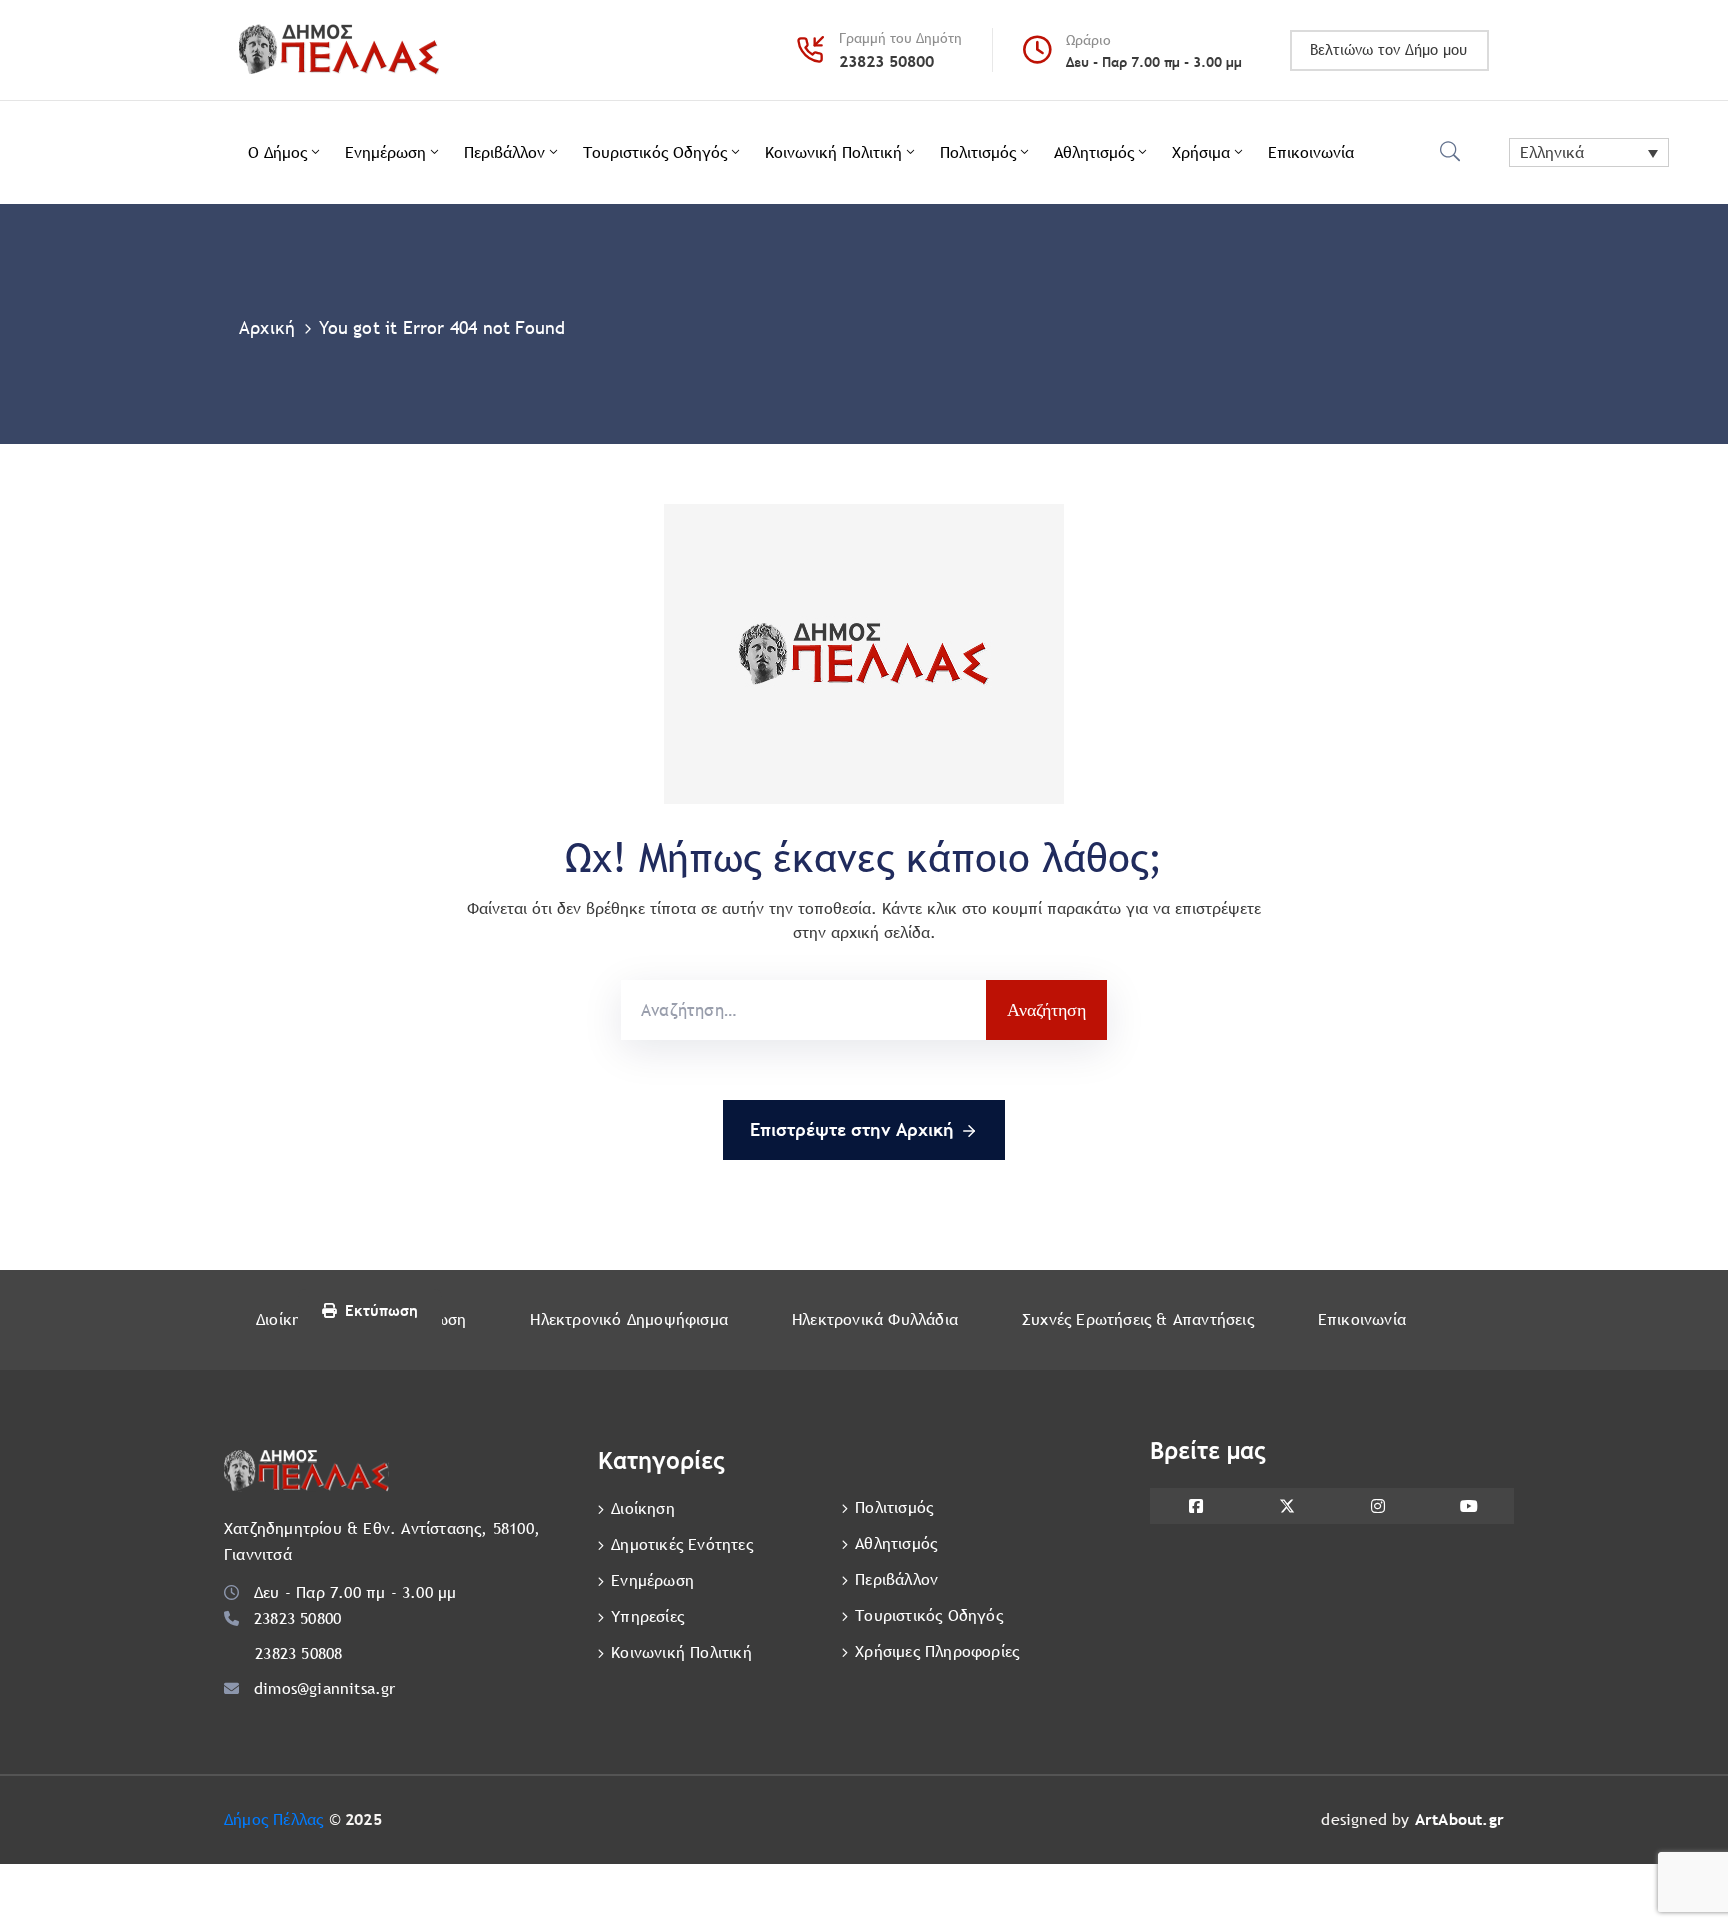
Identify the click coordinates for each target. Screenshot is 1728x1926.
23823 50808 (298, 1653)
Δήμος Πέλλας (273, 1819)
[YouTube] (1468, 1506)
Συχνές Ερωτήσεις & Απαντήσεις (1138, 1319)
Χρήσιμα (1201, 152)
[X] (1286, 1506)
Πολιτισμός (978, 152)
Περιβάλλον (504, 152)
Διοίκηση (288, 1319)
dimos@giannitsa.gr (325, 1688)
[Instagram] (1377, 1506)
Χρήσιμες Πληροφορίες (937, 1651)
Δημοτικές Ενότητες (682, 1544)
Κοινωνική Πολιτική (833, 152)
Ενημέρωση (385, 152)
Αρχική (267, 327)
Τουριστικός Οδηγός (655, 152)
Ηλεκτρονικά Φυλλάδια (875, 1319)
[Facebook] (1195, 1506)
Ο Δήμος (277, 152)
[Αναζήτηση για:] (803, 1010)
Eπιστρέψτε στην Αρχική (852, 1129)
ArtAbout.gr (1459, 1819)
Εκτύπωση (381, 1310)
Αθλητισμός (1094, 152)
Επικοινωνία (1311, 152)
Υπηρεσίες (647, 1616)
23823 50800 (886, 61)
